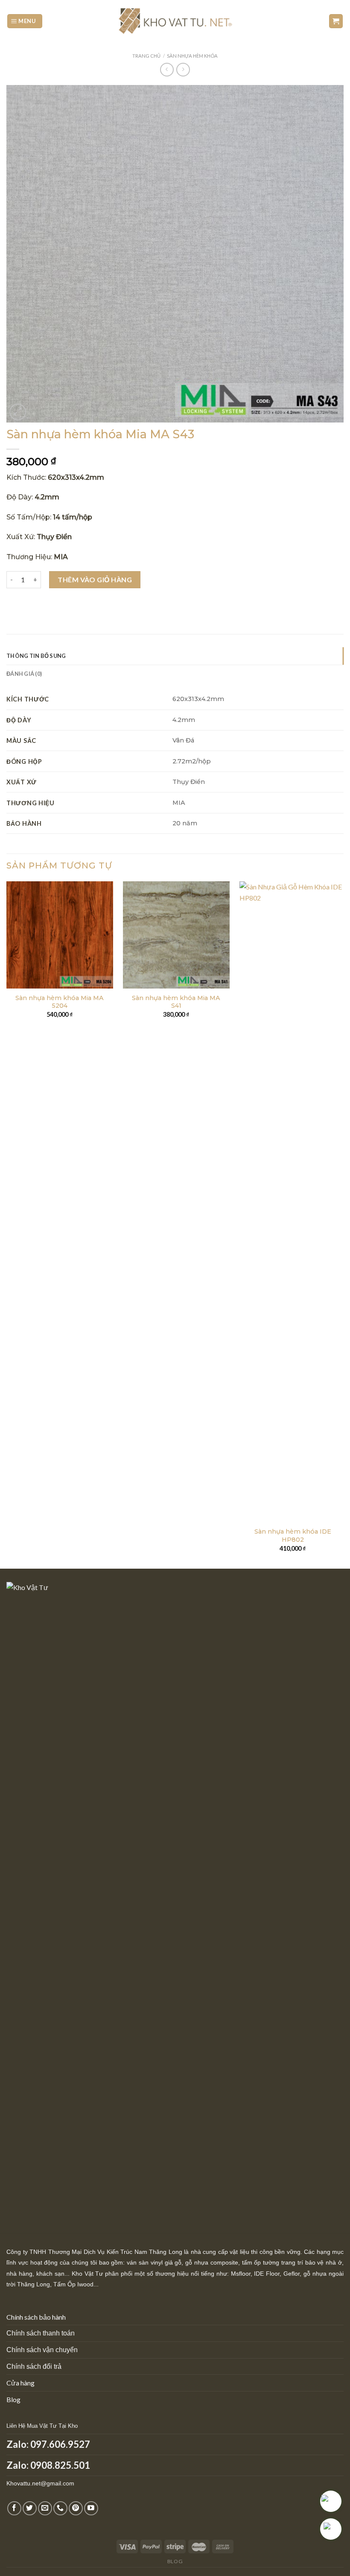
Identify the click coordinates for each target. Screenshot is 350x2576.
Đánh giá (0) (24, 674)
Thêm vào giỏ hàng (95, 579)
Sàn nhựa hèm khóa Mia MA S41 (176, 1002)
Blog (13, 2399)
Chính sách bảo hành (36, 2317)
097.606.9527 (60, 2444)
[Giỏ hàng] (336, 21)
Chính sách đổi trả (34, 2366)
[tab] (175, 656)
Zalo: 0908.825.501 (48, 2465)
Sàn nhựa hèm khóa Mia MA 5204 (60, 1002)
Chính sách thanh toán (41, 2333)
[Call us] (60, 2508)
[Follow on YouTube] (91, 2508)
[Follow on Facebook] (14, 2508)
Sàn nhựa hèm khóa (192, 56)
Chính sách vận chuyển (42, 2350)
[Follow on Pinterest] (76, 2508)
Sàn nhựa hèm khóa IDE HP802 (293, 1536)
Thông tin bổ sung (36, 656)
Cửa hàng (20, 2383)
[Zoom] (18, 412)
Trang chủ (146, 56)
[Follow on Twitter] (30, 2508)
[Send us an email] (45, 2508)
